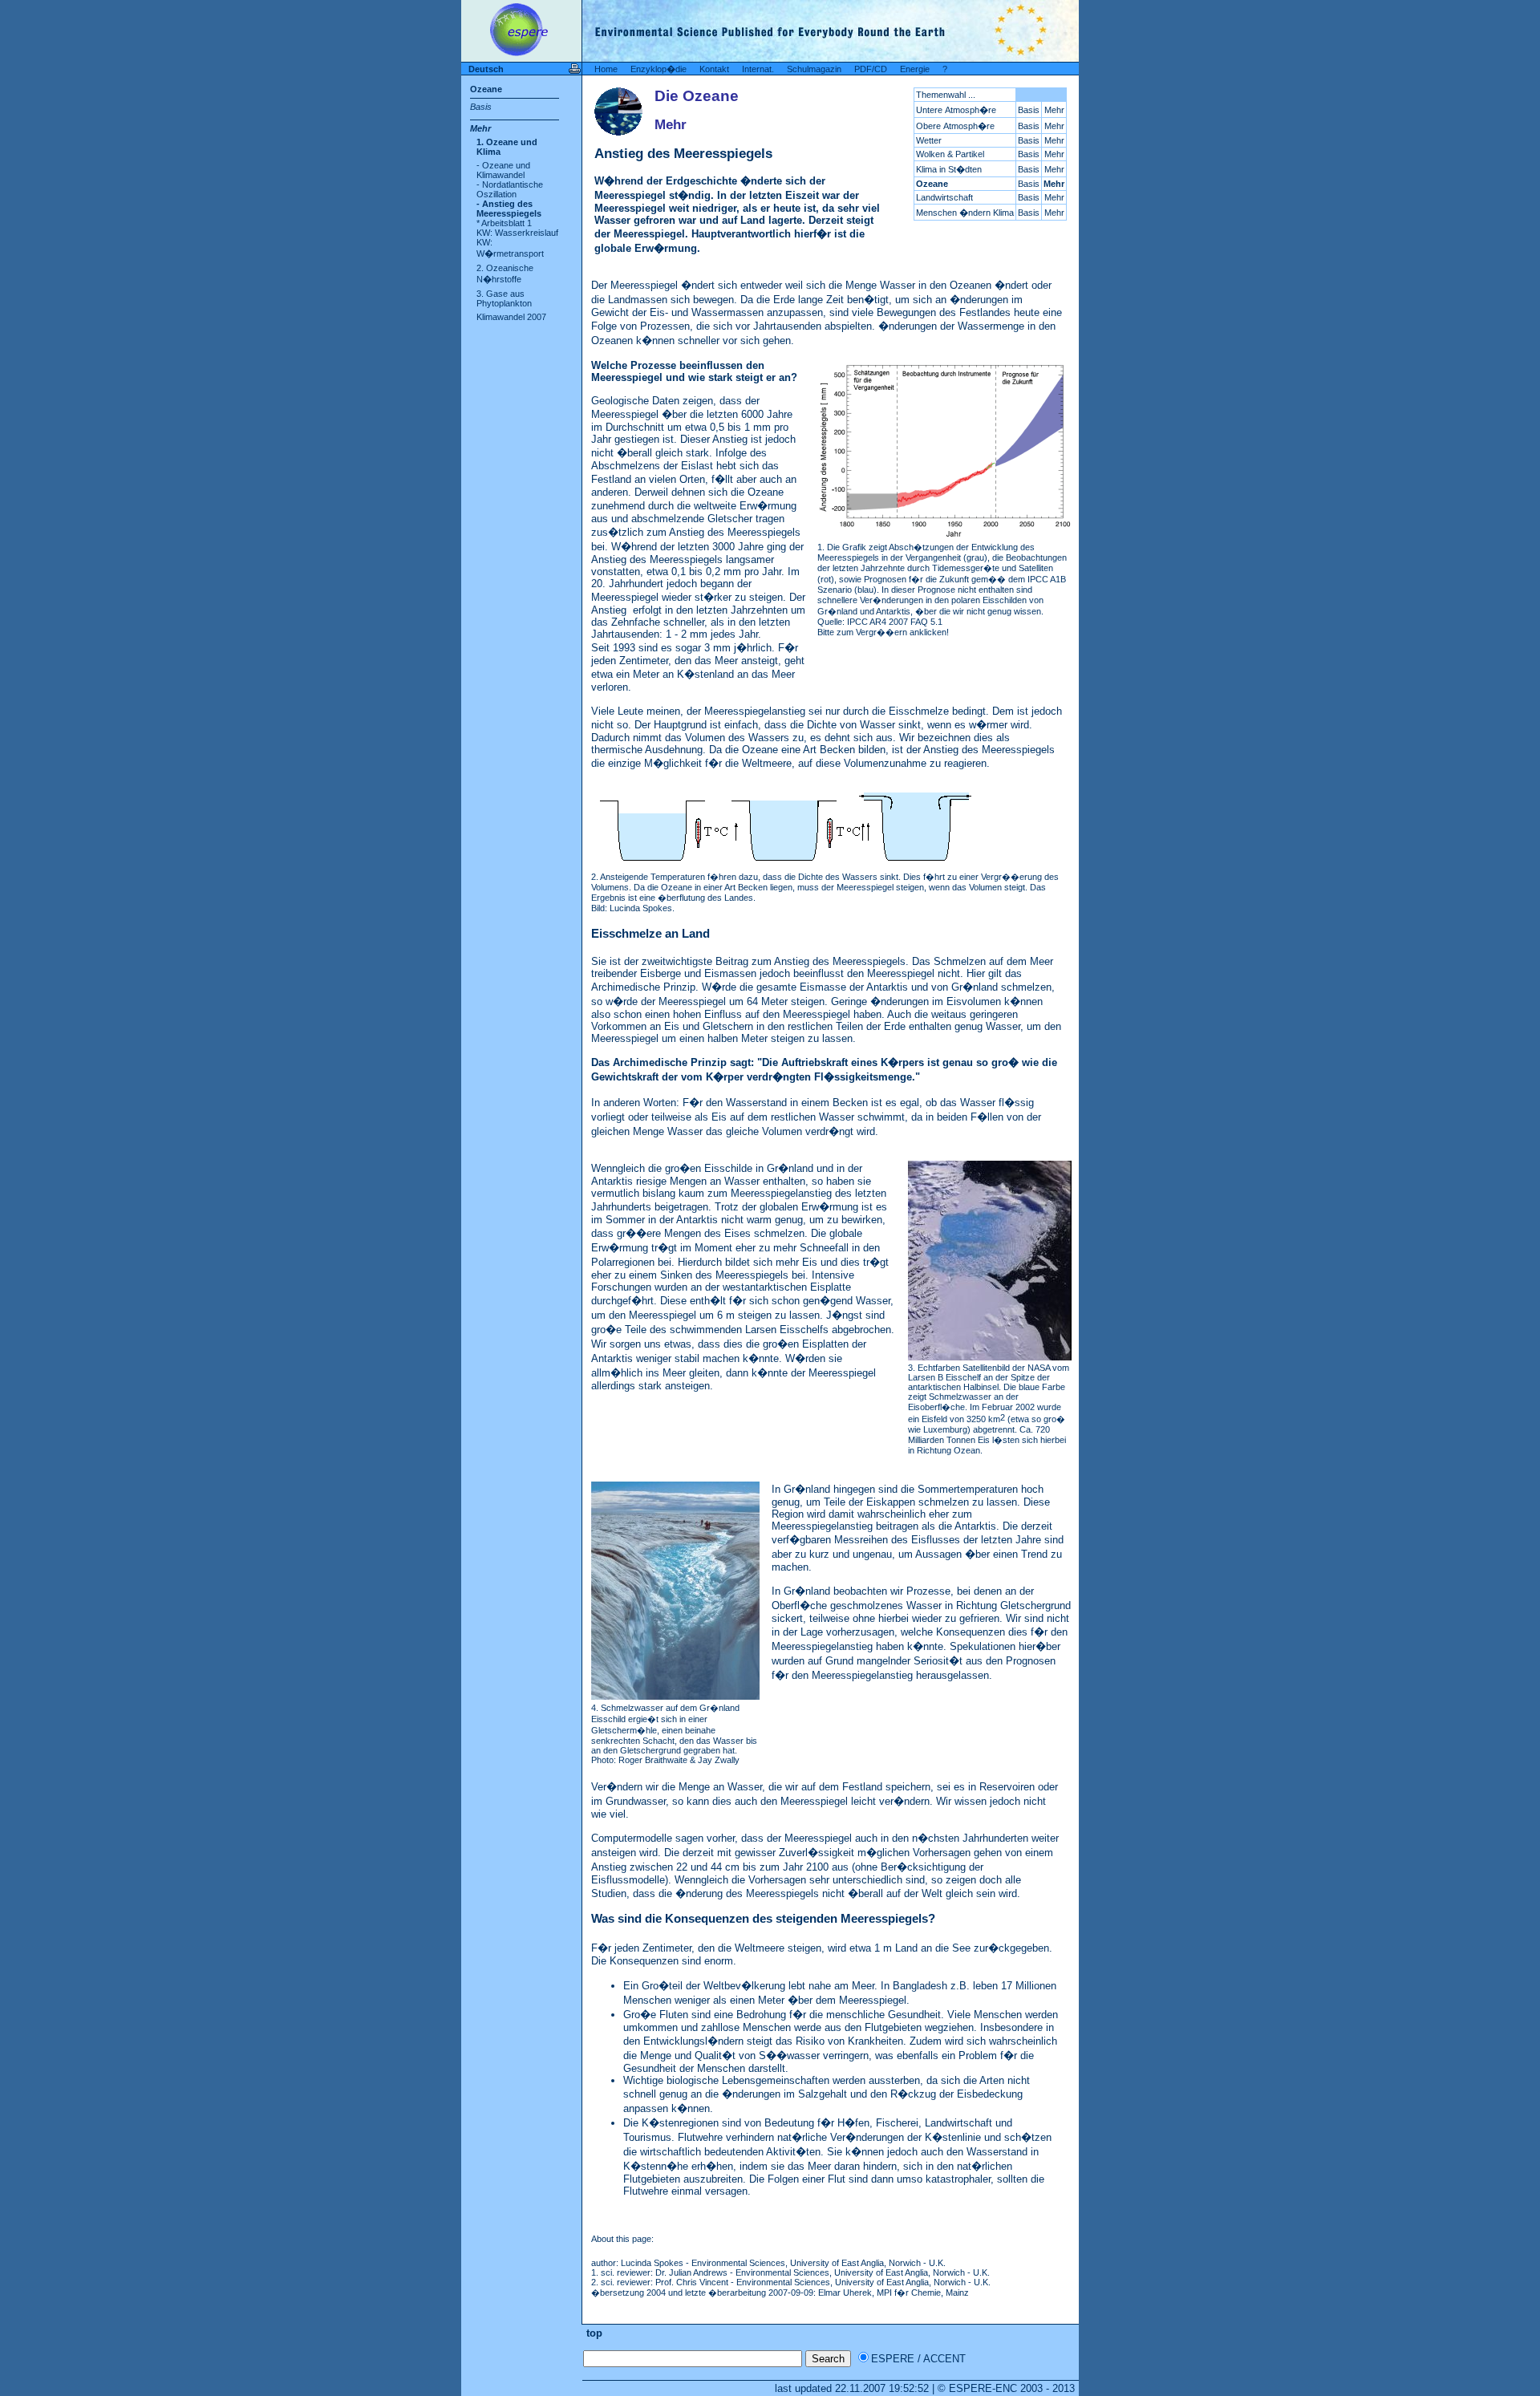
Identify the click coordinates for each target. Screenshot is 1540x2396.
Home (606, 69)
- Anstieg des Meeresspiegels (509, 209)
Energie (915, 69)
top (593, 2333)
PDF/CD (871, 69)
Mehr (480, 128)
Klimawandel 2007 (511, 317)
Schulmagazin (814, 69)
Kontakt (714, 69)
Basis (481, 107)
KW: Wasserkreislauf (517, 233)
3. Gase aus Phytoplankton (504, 298)
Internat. (758, 69)
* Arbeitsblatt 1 (504, 223)
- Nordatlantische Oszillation (510, 189)
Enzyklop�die (659, 69)
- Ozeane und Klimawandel (503, 170)
